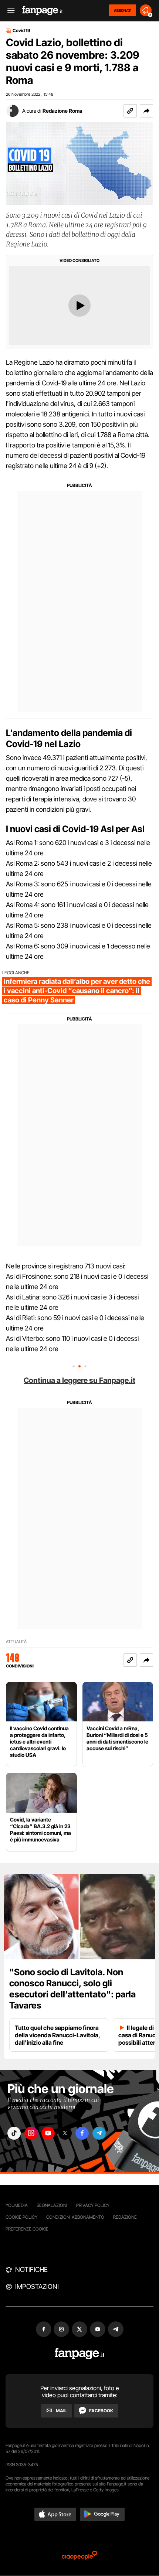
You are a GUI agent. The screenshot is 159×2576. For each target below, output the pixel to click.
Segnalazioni (52, 2205)
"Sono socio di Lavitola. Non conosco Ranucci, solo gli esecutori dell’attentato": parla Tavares (72, 1989)
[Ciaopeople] (79, 2556)
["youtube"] (48, 2133)
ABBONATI (123, 10)
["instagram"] (31, 2133)
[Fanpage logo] (43, 11)
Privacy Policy (93, 2205)
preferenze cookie (27, 2229)
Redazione (125, 2217)
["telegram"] (99, 2133)
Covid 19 (21, 31)
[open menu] (9, 11)
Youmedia (17, 2205)
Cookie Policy (21, 2217)
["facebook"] (82, 2133)
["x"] (65, 2133)
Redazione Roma (62, 111)
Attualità (16, 1642)
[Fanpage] (80, 2354)
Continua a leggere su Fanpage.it (79, 1380)
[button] (146, 111)
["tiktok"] (14, 2133)
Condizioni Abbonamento (75, 2217)
